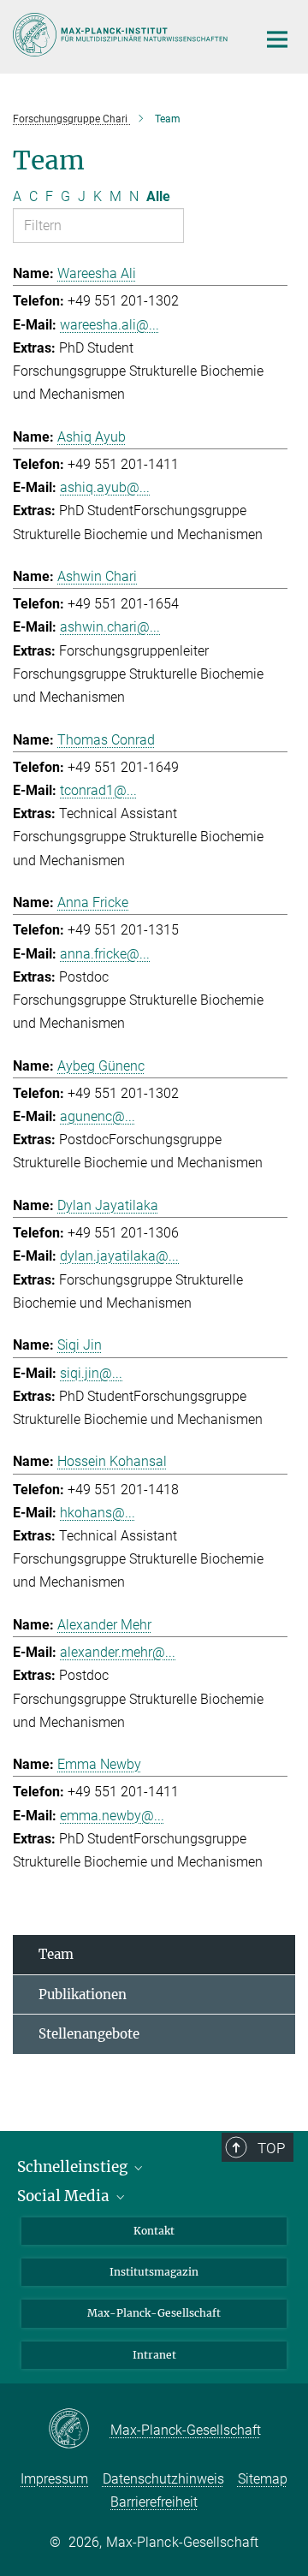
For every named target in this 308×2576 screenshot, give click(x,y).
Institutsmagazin (154, 2272)
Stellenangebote (89, 2034)
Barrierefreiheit (154, 2502)
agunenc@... (98, 1116)
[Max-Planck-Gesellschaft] (79, 2430)
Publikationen (83, 1994)
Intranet (154, 2355)
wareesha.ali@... (110, 325)
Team (56, 1954)
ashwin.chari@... (110, 627)
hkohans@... (98, 1513)
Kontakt (154, 2231)
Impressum (54, 2479)
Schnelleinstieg (74, 2167)
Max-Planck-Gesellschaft (154, 2313)
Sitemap (263, 2479)
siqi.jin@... (91, 1373)
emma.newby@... (112, 1816)
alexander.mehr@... (118, 1652)
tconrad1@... (98, 790)
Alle (158, 196)
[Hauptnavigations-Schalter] (277, 39)
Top (271, 2148)
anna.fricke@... (105, 954)
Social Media (65, 2196)
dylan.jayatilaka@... (119, 1256)
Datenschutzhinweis (163, 2479)
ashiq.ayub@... (105, 487)
